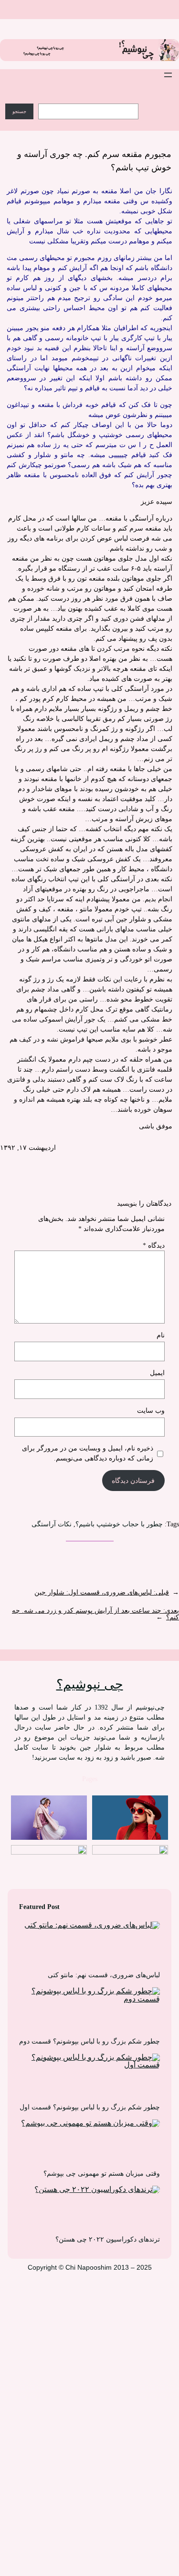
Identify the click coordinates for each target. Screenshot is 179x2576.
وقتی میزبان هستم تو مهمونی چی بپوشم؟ (102, 2174)
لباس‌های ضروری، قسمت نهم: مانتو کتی (104, 1975)
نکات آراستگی (52, 1524)
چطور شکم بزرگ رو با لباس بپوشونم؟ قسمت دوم (89, 2041)
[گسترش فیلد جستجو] (152, 102)
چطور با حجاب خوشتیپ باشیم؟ (119, 1524)
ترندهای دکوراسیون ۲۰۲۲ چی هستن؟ (108, 2239)
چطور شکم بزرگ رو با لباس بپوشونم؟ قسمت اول (90, 2107)
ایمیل (157, 1373)
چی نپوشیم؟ (90, 1684)
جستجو (19, 111)
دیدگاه (154, 1246)
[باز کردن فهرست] (168, 75)
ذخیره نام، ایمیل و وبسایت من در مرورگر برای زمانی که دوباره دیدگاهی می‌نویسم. (88, 1453)
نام (161, 1335)
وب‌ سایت (151, 1411)
